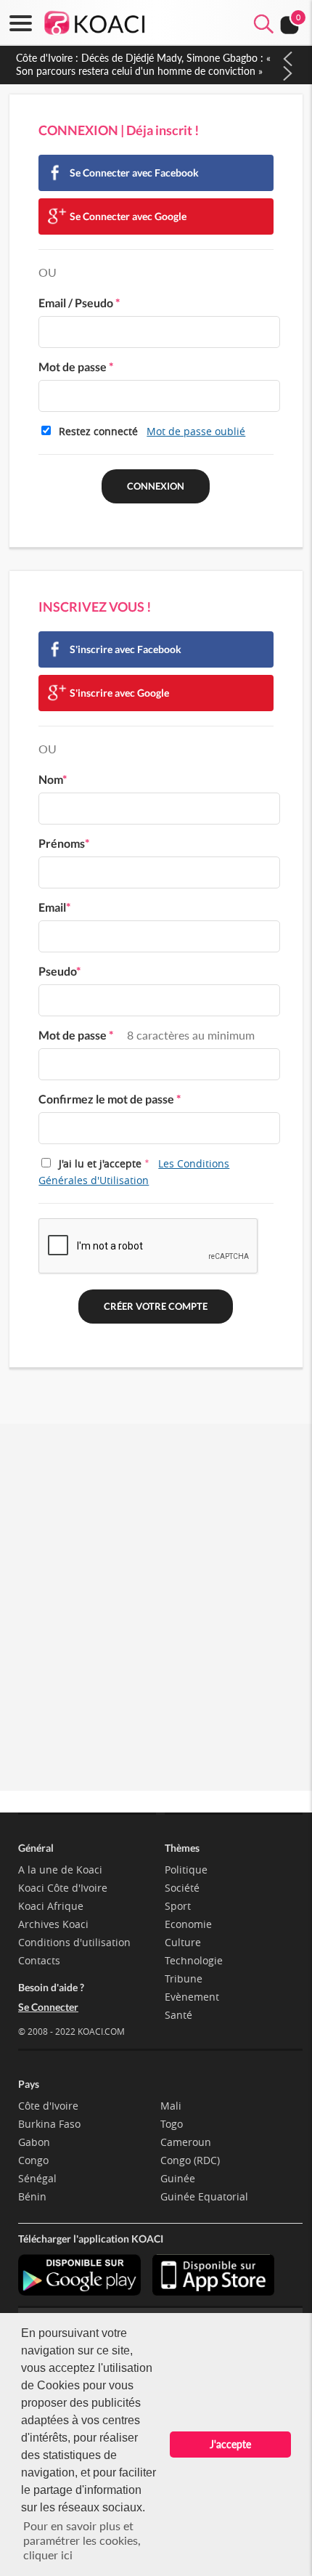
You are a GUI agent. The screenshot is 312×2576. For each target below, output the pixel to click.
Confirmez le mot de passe (110, 1099)
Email (54, 907)
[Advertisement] (156, 1624)
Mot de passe (76, 366)
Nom (53, 779)
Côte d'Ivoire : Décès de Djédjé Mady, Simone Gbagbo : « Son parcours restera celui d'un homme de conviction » (143, 64)
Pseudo (59, 971)
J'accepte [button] (230, 2444)
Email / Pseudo (79, 303)
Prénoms (64, 843)
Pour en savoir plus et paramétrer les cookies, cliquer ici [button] (82, 2540)
